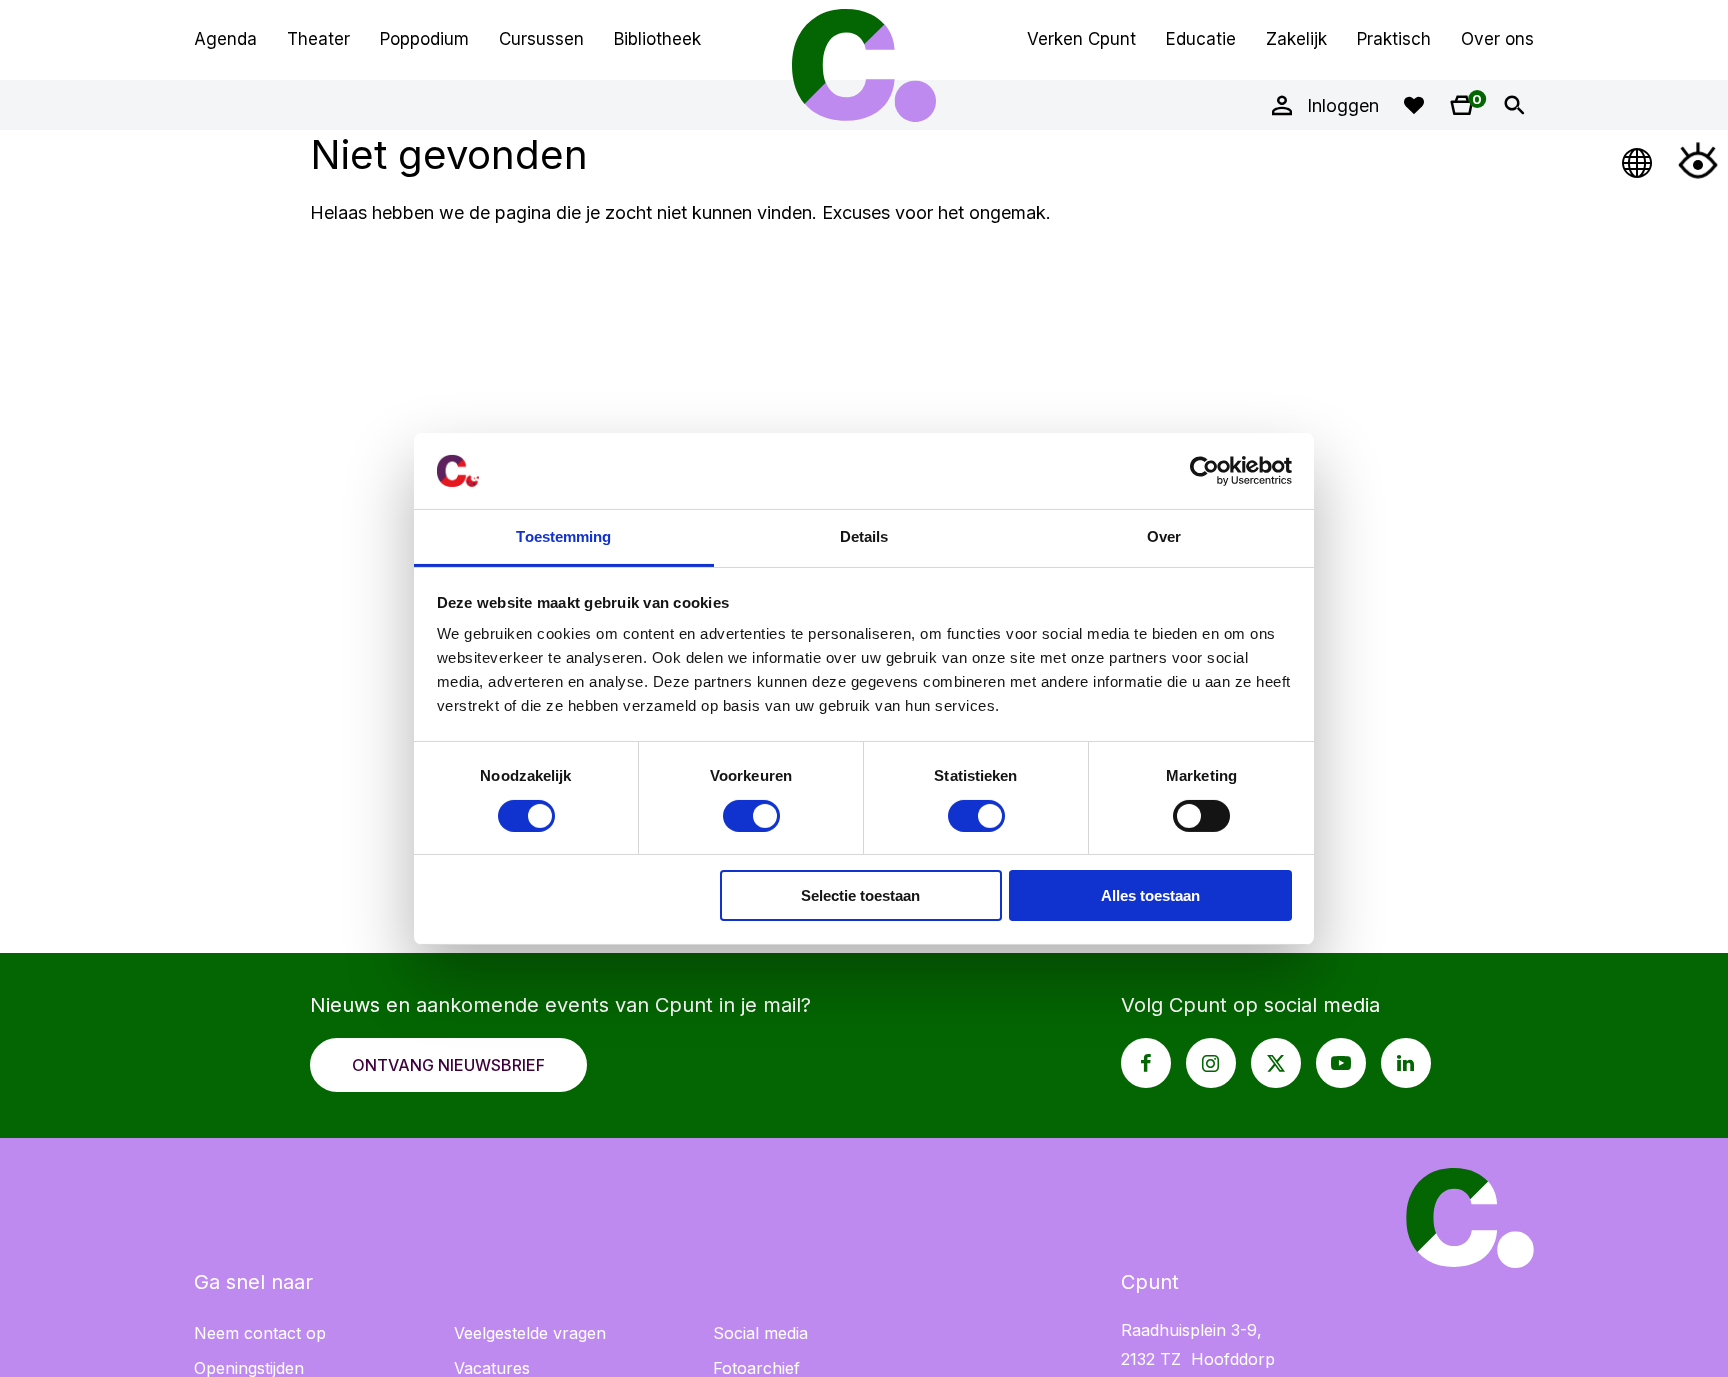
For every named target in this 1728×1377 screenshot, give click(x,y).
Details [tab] (864, 536)
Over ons (1497, 39)
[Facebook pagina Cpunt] (1146, 1063)
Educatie (1201, 39)
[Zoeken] (1514, 105)
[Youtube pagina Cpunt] (1341, 1063)
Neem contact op (260, 1333)
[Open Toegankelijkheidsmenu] (1698, 160)
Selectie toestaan (860, 895)
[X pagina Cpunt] (1276, 1063)
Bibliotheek (657, 39)
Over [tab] (1164, 536)
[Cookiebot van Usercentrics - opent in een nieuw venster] (1204, 471)
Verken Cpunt (1081, 39)
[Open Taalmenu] (1638, 160)
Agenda (225, 39)
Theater (318, 39)
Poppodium (424, 39)
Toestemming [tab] (563, 536)
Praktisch (1394, 39)
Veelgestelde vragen (530, 1333)
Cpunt (864, 65)
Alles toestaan (1150, 895)
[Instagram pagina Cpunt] (1211, 1063)
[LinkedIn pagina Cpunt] (1406, 1063)
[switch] (751, 816)
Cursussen (541, 39)
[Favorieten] (1414, 105)
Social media (760, 1333)
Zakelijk (1296, 39)
